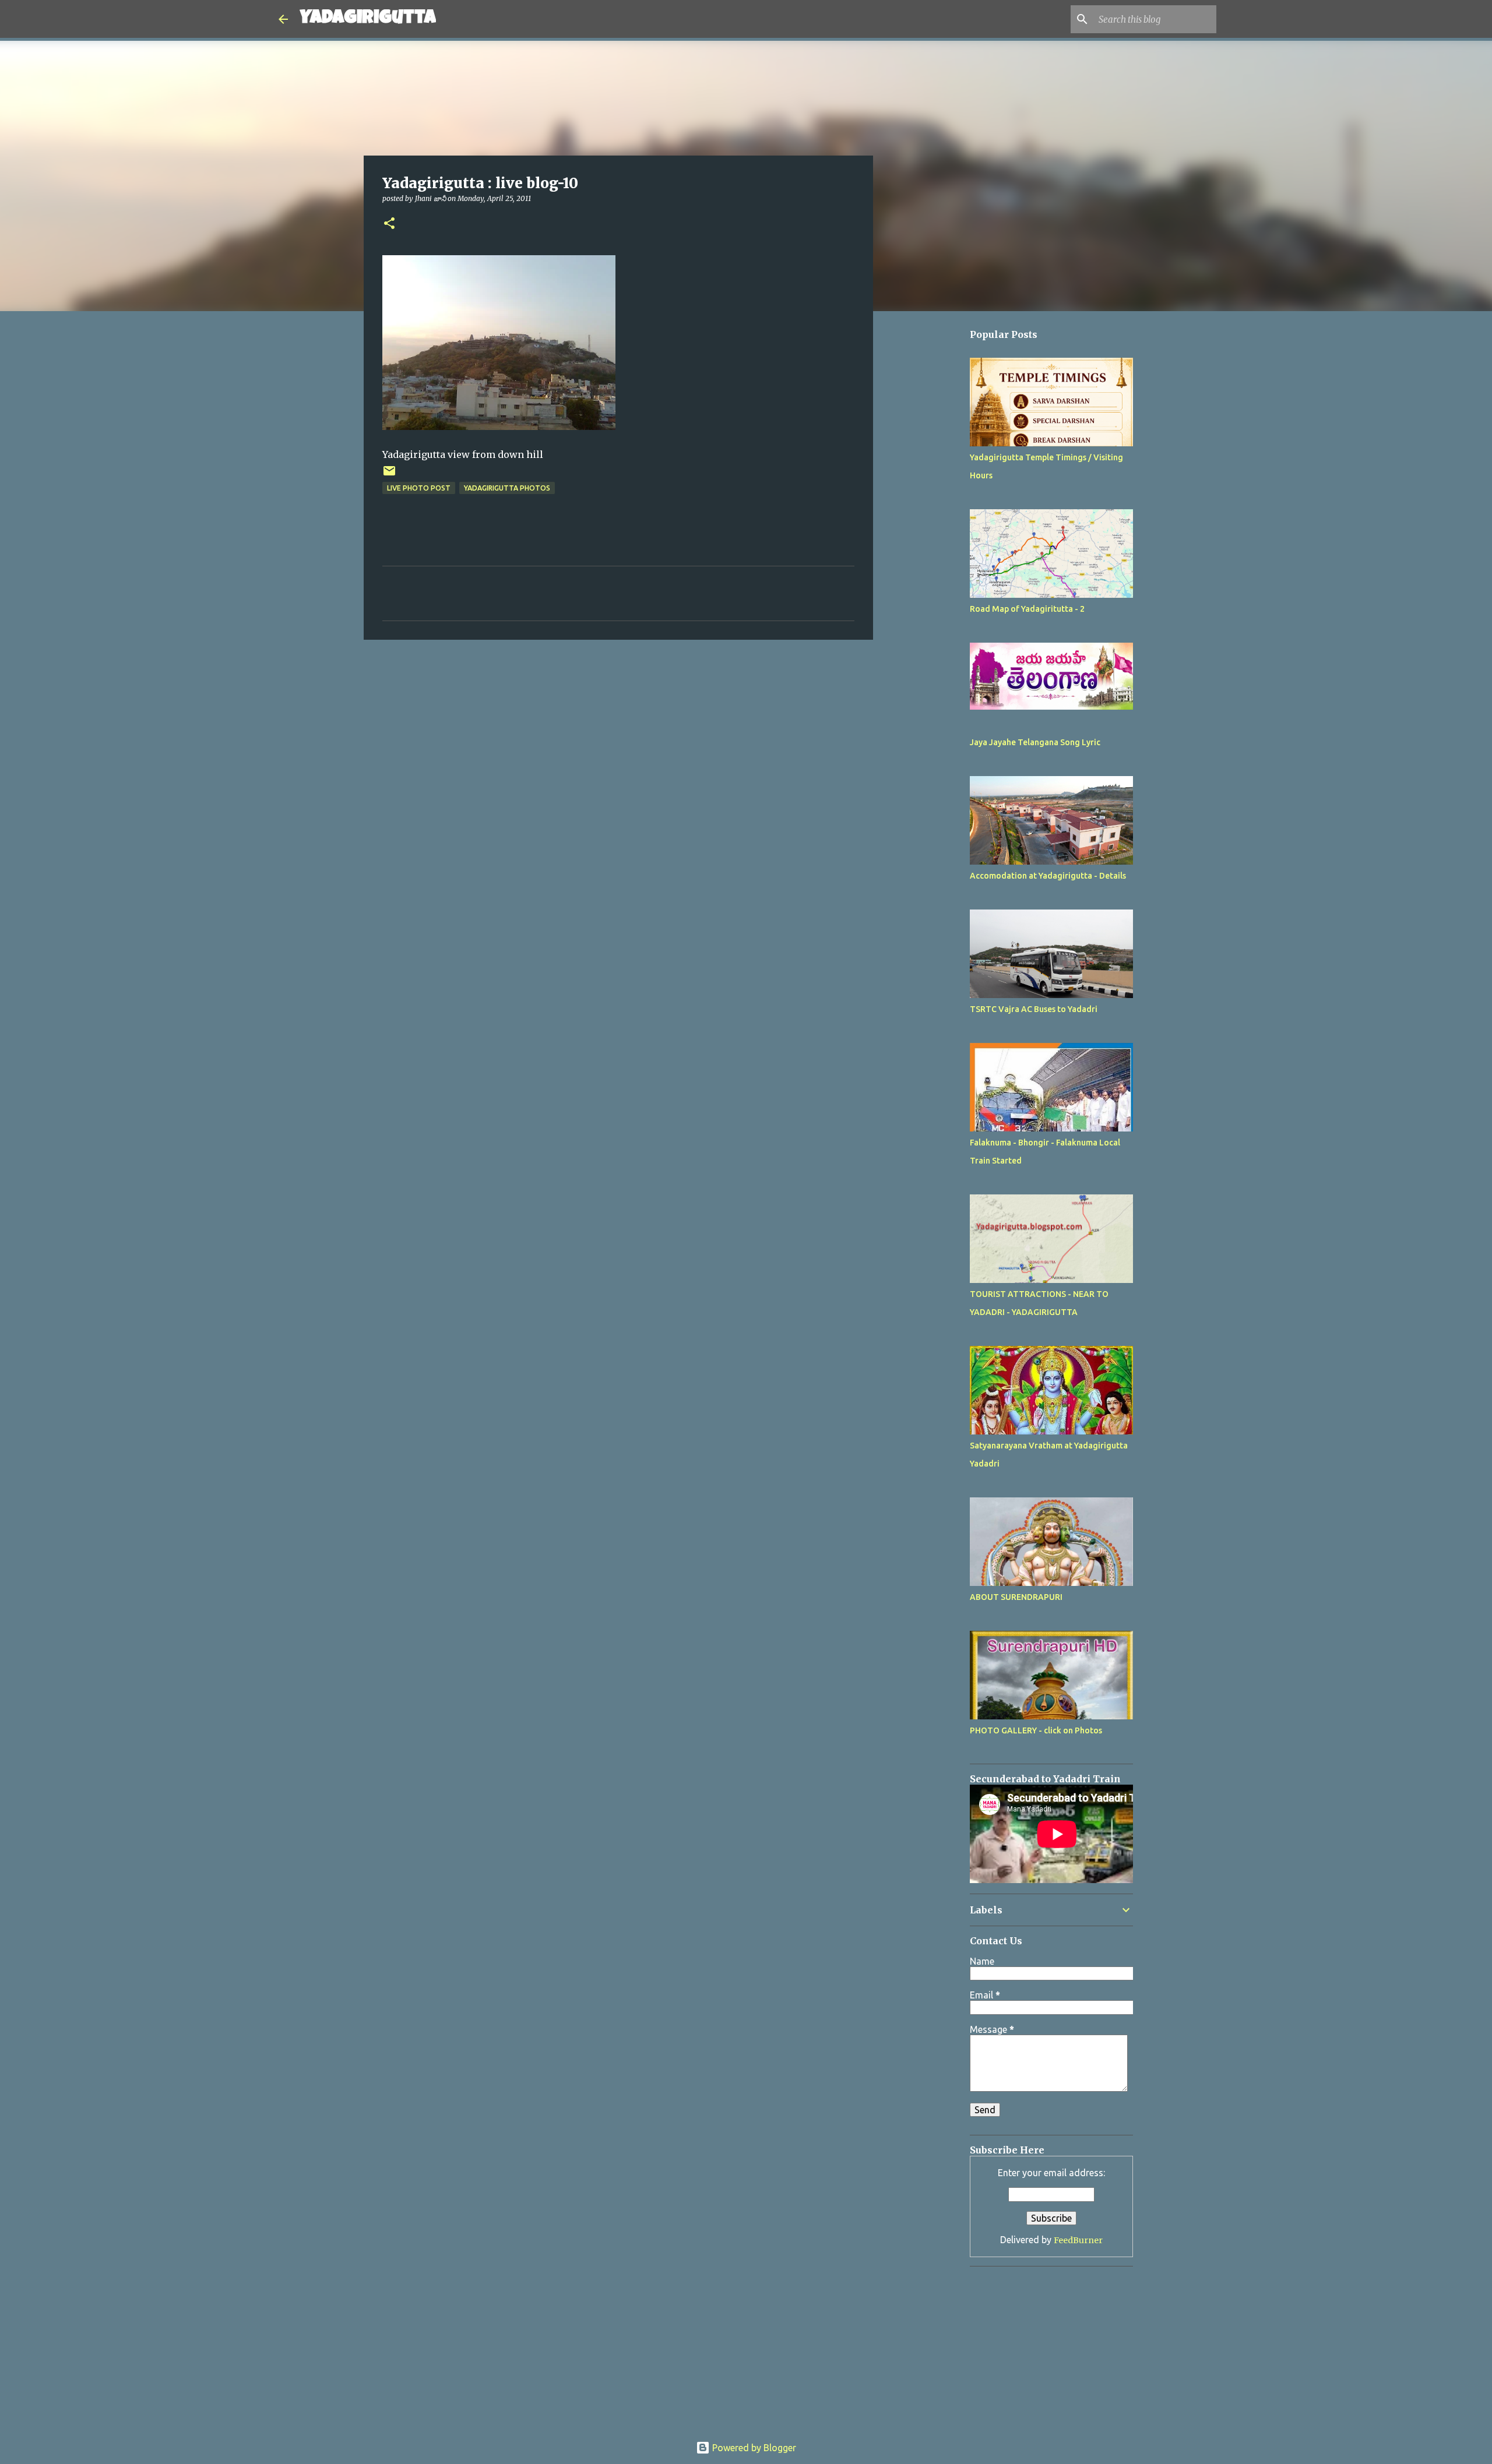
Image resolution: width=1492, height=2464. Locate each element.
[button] (389, 224)
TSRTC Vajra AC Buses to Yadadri (1034, 1009)
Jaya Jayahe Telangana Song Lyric (1035, 742)
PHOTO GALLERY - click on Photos (1036, 1730)
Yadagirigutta (368, 19)
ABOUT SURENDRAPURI (1016, 1597)
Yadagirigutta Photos (507, 488)
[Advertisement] (932, 668)
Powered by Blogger (753, 2448)
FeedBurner (1078, 2240)
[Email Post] (389, 475)
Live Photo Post (419, 488)
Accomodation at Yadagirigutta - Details (1048, 876)
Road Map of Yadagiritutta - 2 (1027, 609)
